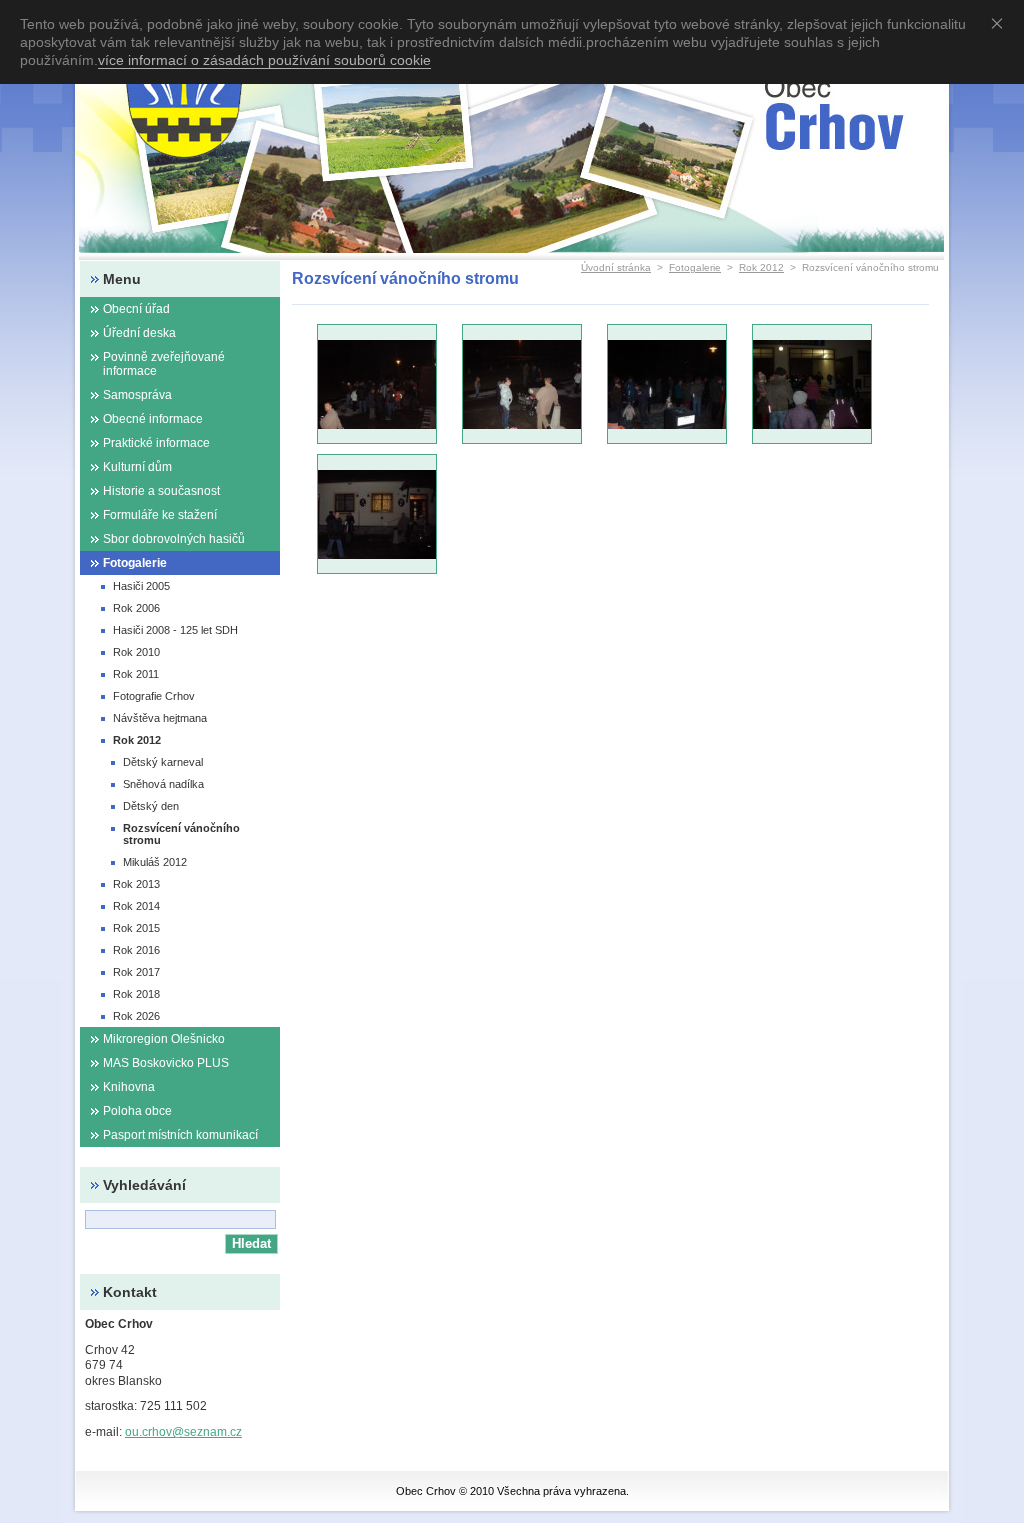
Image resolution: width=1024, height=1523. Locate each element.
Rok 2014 (136, 906)
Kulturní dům (137, 467)
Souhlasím (1001, 23)
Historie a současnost (161, 491)
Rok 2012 (761, 267)
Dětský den (151, 806)
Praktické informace (156, 443)
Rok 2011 (136, 674)
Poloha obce (137, 1111)
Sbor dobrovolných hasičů (174, 539)
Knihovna (129, 1087)
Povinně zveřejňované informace (164, 364)
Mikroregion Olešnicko (164, 1039)
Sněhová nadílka (163, 784)
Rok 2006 (136, 608)
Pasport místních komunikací (180, 1135)
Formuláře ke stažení (160, 515)
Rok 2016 (136, 950)
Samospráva (137, 395)
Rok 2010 (136, 652)
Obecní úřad (136, 309)
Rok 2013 (136, 884)
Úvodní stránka (616, 267)
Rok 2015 (136, 928)
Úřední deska (139, 333)
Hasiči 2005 (141, 586)
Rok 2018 (136, 994)
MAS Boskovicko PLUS (166, 1063)
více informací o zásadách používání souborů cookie (264, 60)
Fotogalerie (695, 267)
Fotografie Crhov (154, 696)
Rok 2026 (136, 1016)
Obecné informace (153, 419)
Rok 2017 (136, 972)
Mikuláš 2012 (155, 862)
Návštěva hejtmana (160, 718)
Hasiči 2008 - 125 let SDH (175, 630)
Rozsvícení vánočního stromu (181, 834)
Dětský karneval (163, 762)
